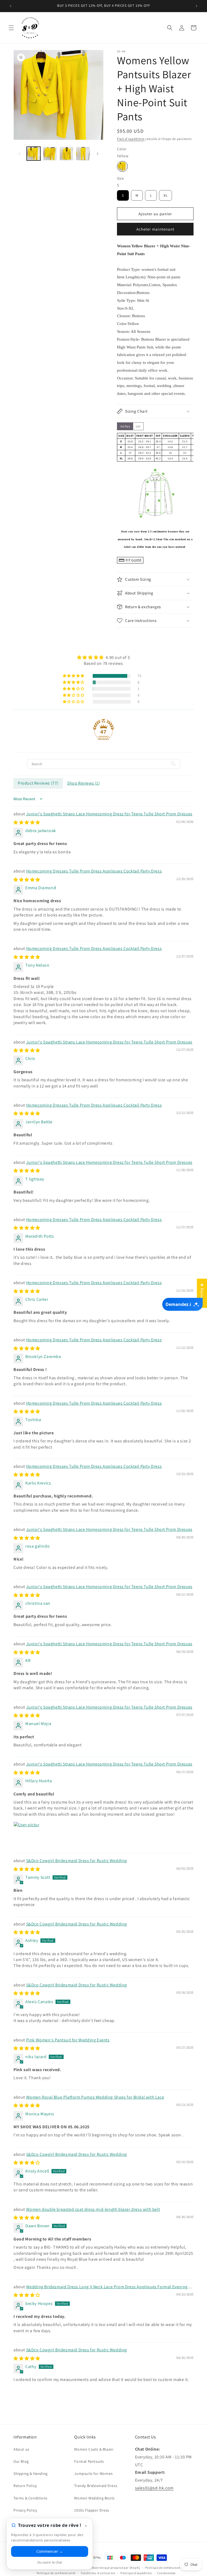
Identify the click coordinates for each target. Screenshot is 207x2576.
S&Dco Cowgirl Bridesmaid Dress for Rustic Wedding (77, 1861)
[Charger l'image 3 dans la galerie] (66, 154)
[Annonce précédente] (11, 6)
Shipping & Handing (31, 2474)
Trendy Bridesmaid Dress (96, 2486)
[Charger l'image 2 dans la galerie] (50, 154)
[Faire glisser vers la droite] (98, 154)
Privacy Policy (25, 2510)
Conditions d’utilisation (98, 2573)
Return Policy (25, 2486)
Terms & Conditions (30, 2498)
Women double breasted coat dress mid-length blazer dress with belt (93, 2209)
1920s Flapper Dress (92, 2510)
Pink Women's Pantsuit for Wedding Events (68, 2040)
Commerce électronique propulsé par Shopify (108, 2568)
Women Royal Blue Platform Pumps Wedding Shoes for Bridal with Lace (95, 2097)
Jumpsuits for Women (93, 2474)
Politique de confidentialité (56, 2573)
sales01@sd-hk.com (154, 2488)
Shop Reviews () (84, 783)
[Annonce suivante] (196, 6)
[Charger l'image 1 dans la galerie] (34, 154)
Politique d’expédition (136, 2573)
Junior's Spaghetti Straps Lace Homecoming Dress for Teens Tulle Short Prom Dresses (109, 814)
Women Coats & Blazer (94, 2449)
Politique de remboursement (165, 2568)
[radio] (122, 166)
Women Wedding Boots (94, 2498)
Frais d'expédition (131, 139)
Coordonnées (166, 2573)
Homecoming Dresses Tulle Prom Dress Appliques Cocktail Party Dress (94, 871)
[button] (11, 28)
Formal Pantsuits (89, 2461)
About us (21, 2449)
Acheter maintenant (155, 229)
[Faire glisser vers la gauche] (19, 154)
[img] (103, 657)
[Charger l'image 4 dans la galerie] (83, 154)
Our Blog (21, 2461)
